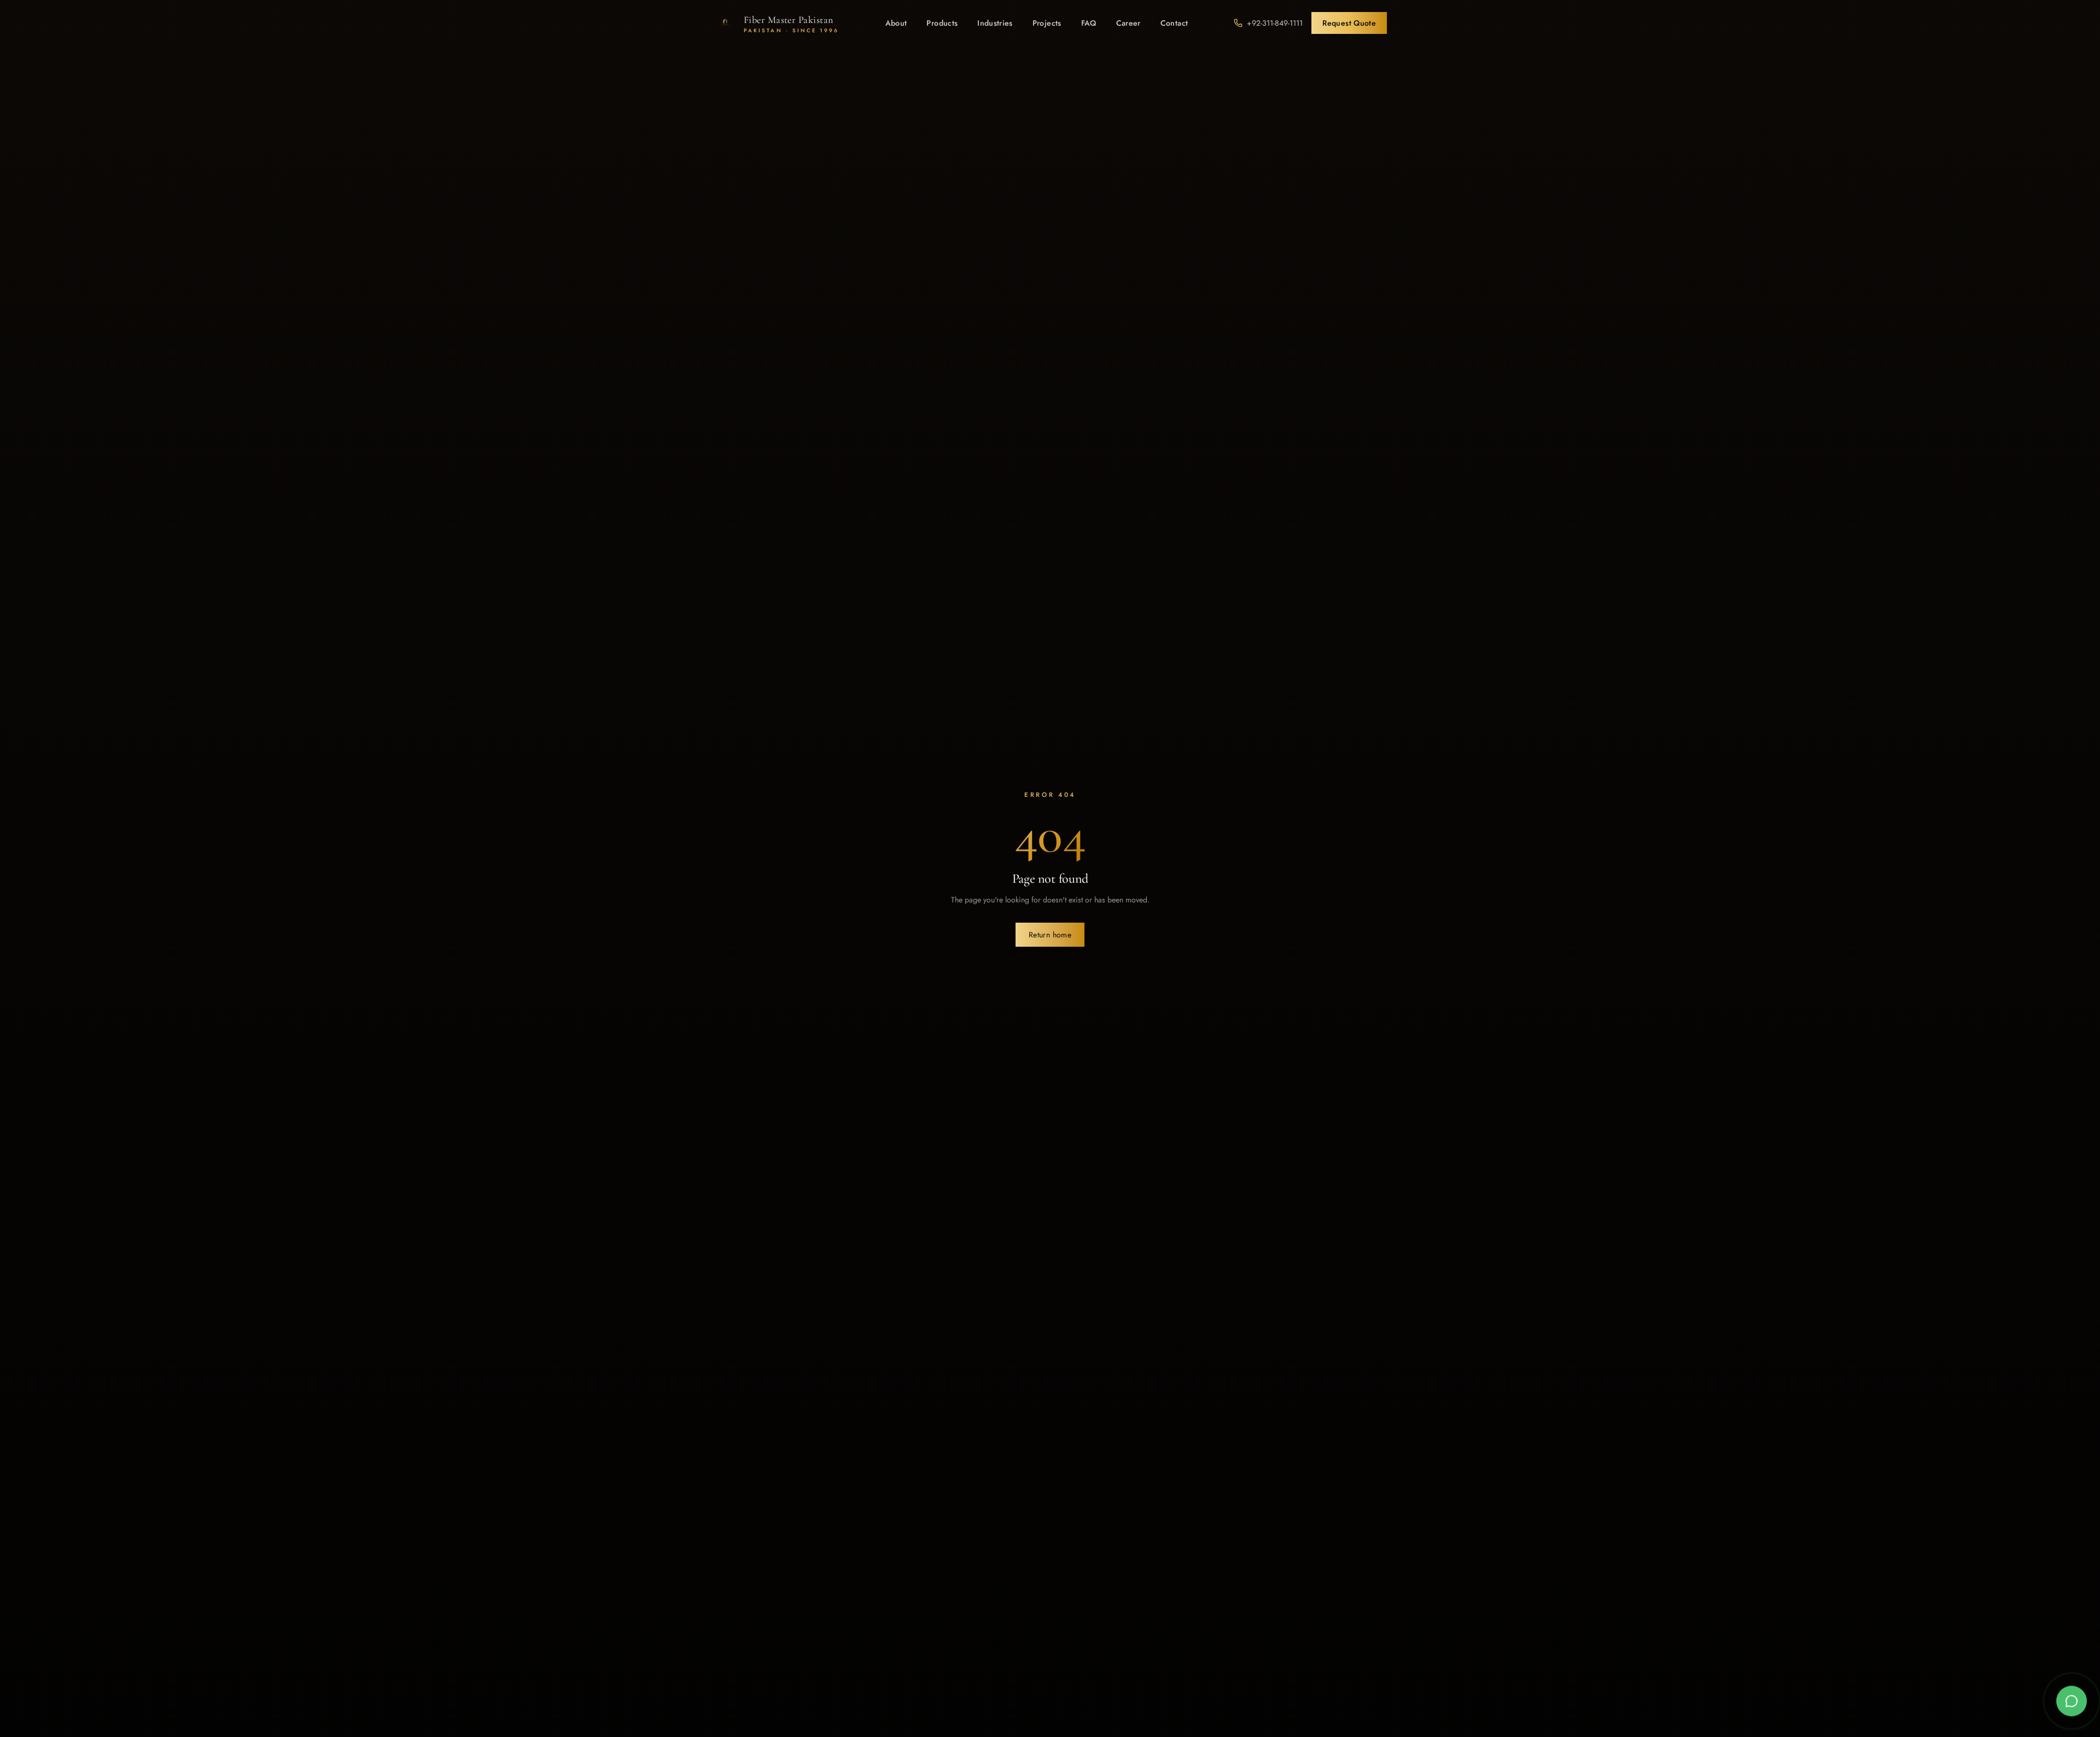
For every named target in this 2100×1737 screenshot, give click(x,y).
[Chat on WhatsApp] (2072, 1707)
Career (1128, 23)
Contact (1174, 23)
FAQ (1089, 23)
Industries (995, 23)
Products (942, 23)
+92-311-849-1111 (1275, 23)
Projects (1047, 23)
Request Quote (1349, 23)
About (896, 23)
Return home (1050, 935)
